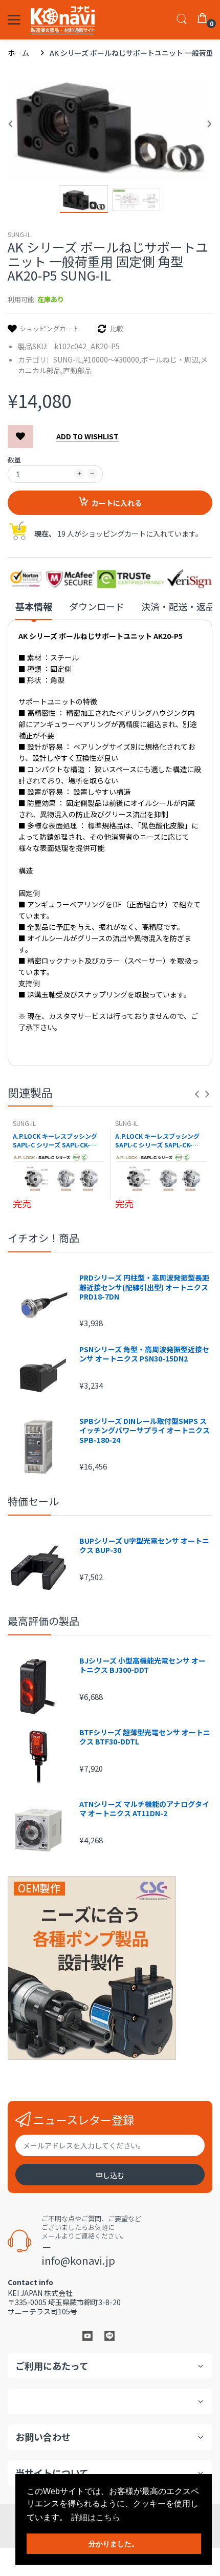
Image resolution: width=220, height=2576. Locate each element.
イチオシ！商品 (43, 1238)
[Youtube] (87, 2335)
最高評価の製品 (43, 1621)
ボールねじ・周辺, (171, 359)
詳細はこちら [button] (96, 2517)
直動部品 (77, 370)
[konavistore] (63, 20)
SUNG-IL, (69, 359)
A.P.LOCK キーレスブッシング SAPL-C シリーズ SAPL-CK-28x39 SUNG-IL (157, 1141)
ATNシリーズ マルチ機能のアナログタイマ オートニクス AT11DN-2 (144, 1808)
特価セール (33, 1501)
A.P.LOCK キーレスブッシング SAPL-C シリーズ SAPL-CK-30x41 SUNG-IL (55, 1141)
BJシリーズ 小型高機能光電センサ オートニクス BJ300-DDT (142, 1665)
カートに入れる (117, 503)
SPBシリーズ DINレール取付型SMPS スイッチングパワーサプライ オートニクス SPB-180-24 (145, 1430)
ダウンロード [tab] (97, 606)
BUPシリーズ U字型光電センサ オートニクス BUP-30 (144, 1545)
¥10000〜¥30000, (113, 359)
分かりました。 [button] (114, 2544)
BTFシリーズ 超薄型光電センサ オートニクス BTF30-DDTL (145, 1737)
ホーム (18, 53)
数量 (14, 460)
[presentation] (197, 1094)
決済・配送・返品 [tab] (178, 606)
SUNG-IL (19, 234)
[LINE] (109, 2335)
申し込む (110, 2175)
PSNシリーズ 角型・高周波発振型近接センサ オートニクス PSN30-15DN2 (144, 1354)
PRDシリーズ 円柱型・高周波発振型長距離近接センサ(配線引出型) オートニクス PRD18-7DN (144, 1287)
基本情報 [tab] (34, 606)
